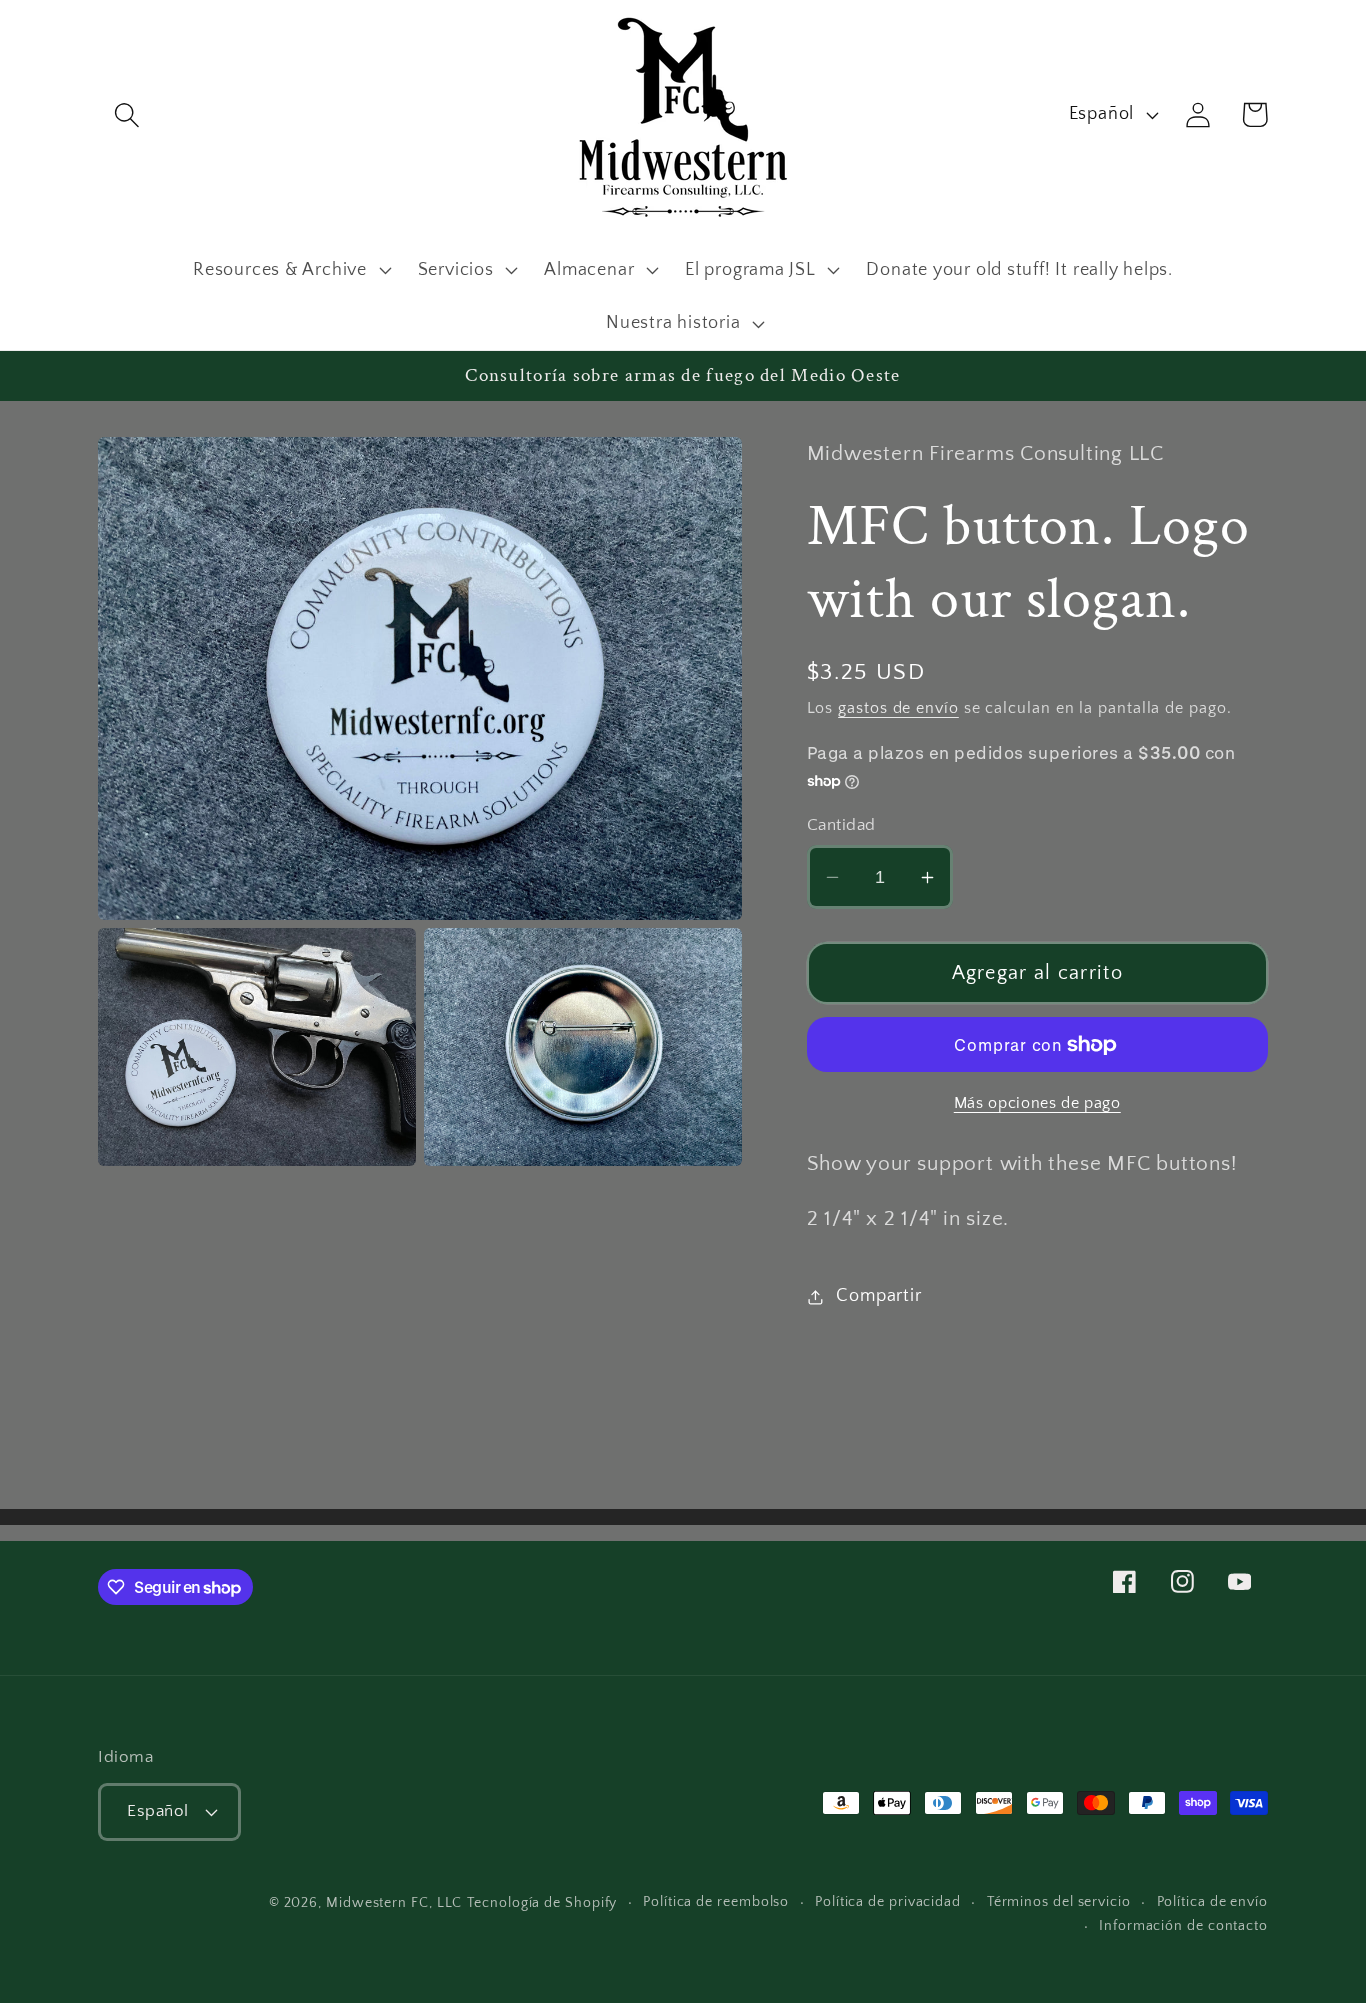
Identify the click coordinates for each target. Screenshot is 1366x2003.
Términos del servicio (1059, 1902)
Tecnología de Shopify (542, 1903)
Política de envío (1212, 1902)
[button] (126, 114)
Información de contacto (1183, 1926)
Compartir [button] (878, 1296)
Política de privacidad (888, 1902)
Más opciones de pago (1037, 1104)
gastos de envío (898, 708)
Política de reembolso (716, 1902)
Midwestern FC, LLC (394, 1903)
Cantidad (841, 825)
